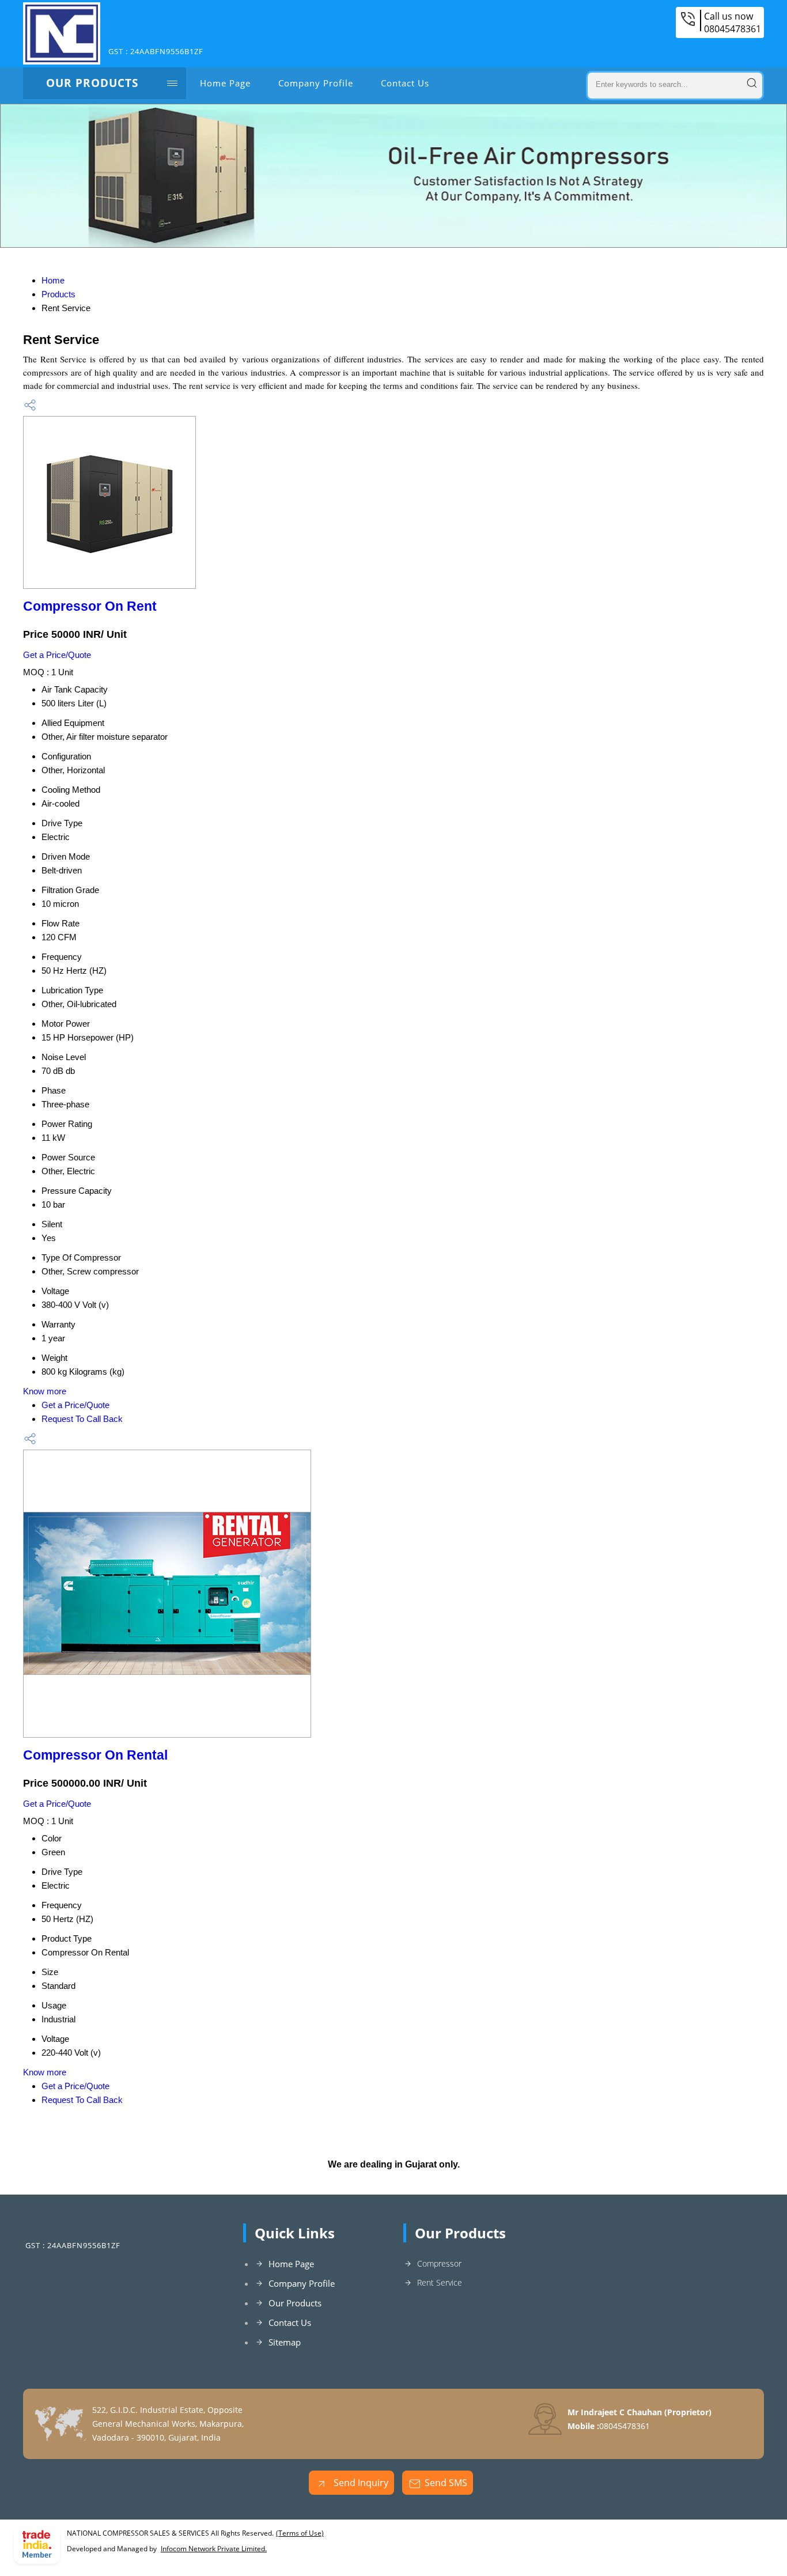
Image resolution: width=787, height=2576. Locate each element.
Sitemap (285, 2342)
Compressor (439, 2263)
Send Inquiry (360, 2483)
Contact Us (405, 83)
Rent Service (440, 2282)
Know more (45, 1391)
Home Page (225, 83)
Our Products (92, 83)
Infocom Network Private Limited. (214, 2549)
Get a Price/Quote (57, 655)
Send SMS (446, 2483)
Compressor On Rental (95, 1755)
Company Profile (316, 83)
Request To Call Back (82, 1419)
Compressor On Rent (90, 606)
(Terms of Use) (300, 2533)
